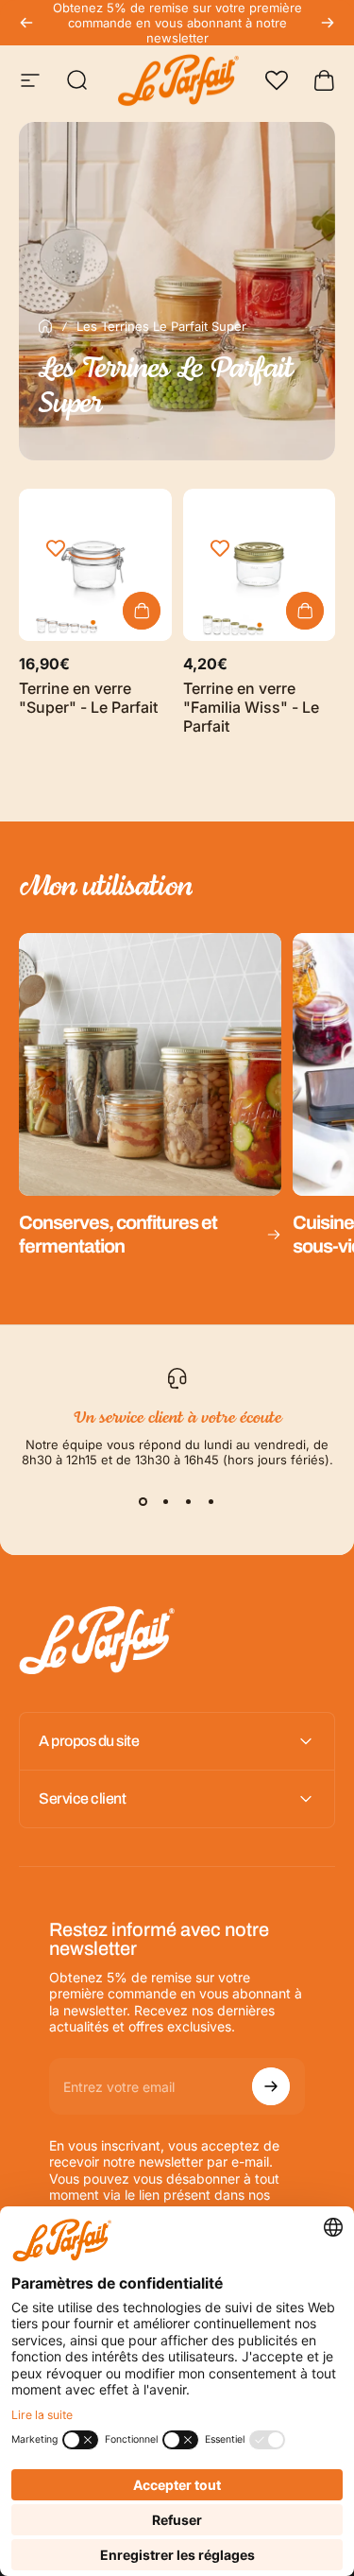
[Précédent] (26, 23)
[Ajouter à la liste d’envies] (56, 549)
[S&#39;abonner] (271, 2086)
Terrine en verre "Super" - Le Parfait (88, 698)
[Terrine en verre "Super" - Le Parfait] (95, 565)
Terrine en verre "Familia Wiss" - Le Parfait (251, 707)
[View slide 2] (166, 1501)
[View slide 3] (189, 1501)
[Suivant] (328, 23)
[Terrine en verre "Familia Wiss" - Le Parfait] (260, 565)
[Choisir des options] (142, 611)
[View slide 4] (211, 1501)
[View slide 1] (143, 1501)
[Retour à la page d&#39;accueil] (45, 326)
